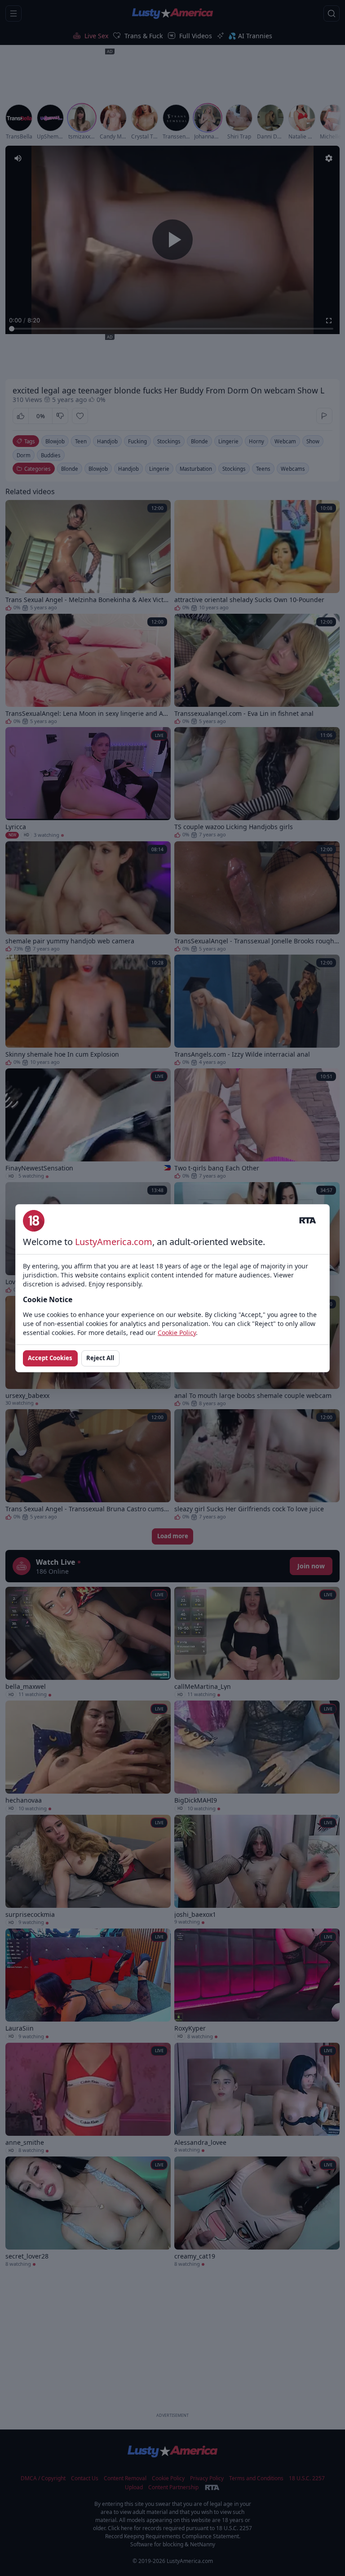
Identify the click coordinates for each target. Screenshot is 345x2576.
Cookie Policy (177, 1333)
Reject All (100, 1358)
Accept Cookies (50, 1358)
